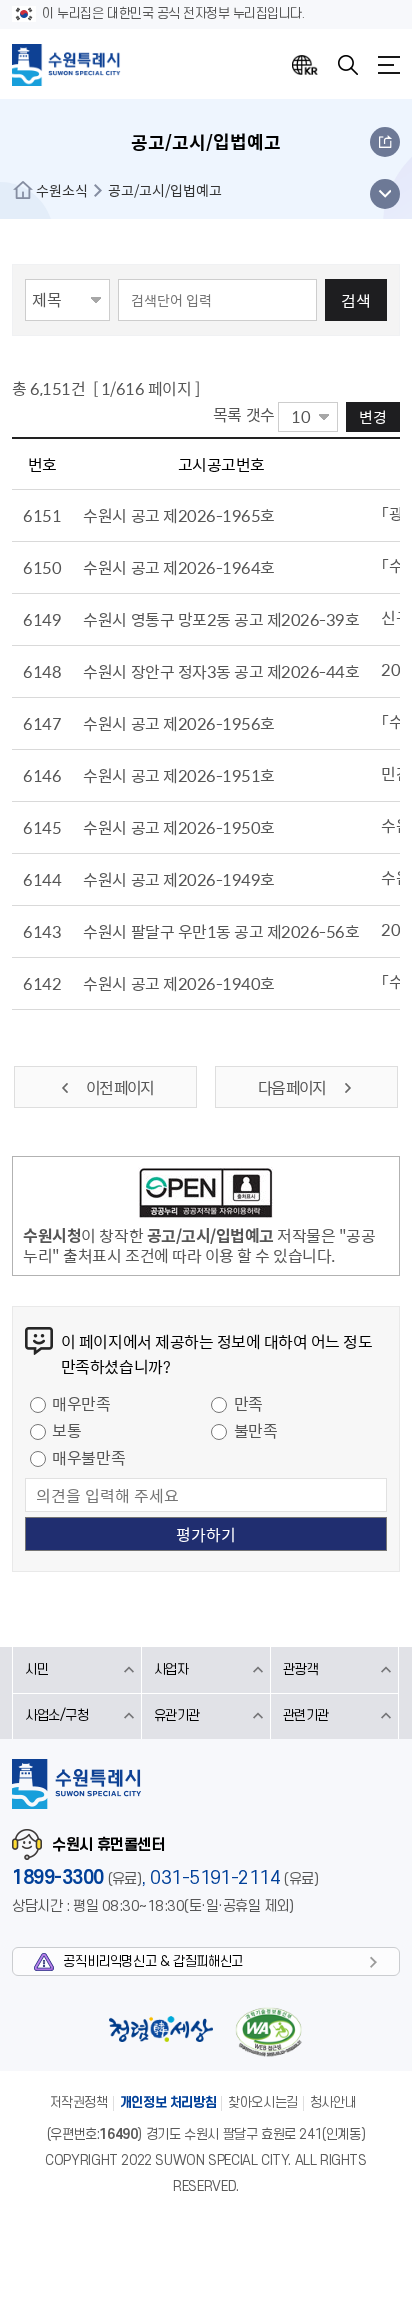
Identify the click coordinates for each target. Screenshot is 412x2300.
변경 (373, 416)
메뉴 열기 (384, 194)
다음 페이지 (292, 1087)
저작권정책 (79, 2102)
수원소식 (62, 190)
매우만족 (81, 1403)
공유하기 (385, 142)
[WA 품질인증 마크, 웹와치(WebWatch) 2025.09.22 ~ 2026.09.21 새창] (268, 2031)
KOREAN (305, 65)
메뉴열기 (389, 65)
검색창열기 (348, 65)
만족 (248, 1403)
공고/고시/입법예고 (165, 190)
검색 (356, 300)
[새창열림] (205, 1196)
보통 (66, 1430)
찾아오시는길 (263, 2102)
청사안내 (333, 2102)
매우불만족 (88, 1457)
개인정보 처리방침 (168, 2102)
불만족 (256, 1430)
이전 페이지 (119, 1087)
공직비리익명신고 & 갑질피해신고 (152, 1961)
